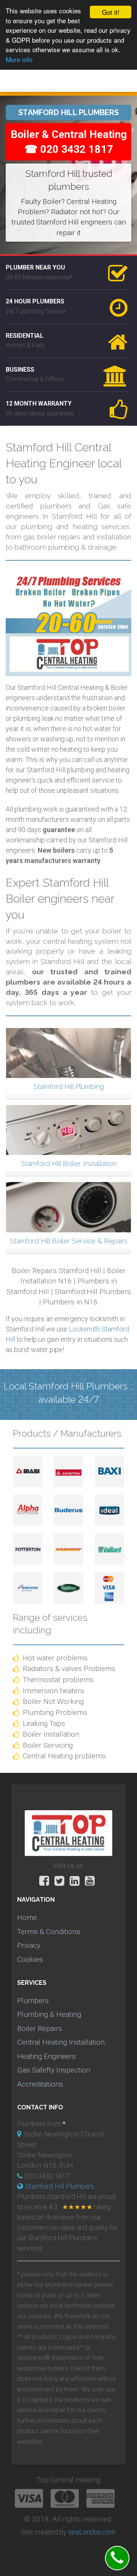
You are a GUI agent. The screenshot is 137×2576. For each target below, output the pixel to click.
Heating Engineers (46, 2056)
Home (27, 1918)
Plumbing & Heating (49, 2014)
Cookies (30, 1959)
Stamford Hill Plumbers (60, 2186)
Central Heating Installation (61, 2042)
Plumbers (33, 2001)
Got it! (111, 12)
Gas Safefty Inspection (54, 2070)
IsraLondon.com (92, 2532)
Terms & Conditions (49, 1932)
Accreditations (40, 2084)
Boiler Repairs (40, 2028)
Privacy (29, 1945)
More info (19, 59)
